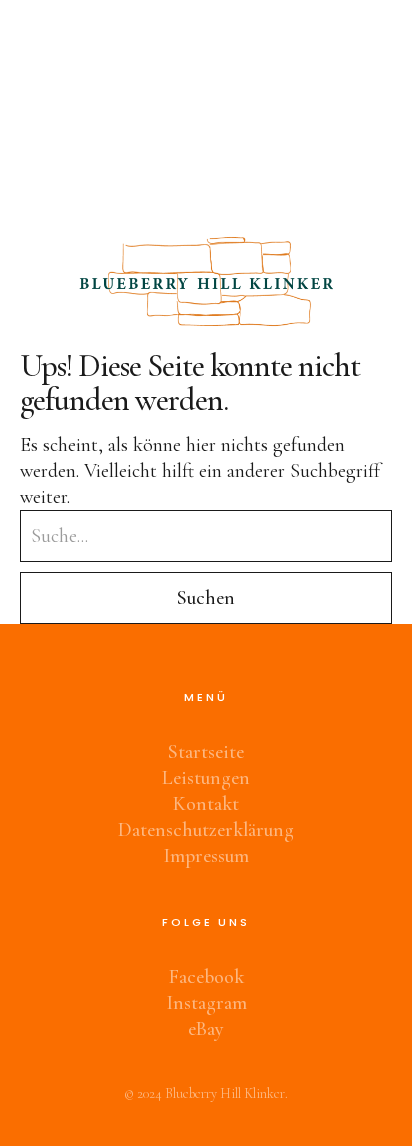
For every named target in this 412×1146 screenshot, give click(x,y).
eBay (206, 1029)
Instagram (206, 1003)
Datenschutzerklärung (206, 830)
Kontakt (206, 804)
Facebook (206, 977)
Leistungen (206, 778)
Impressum (206, 856)
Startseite (206, 752)
